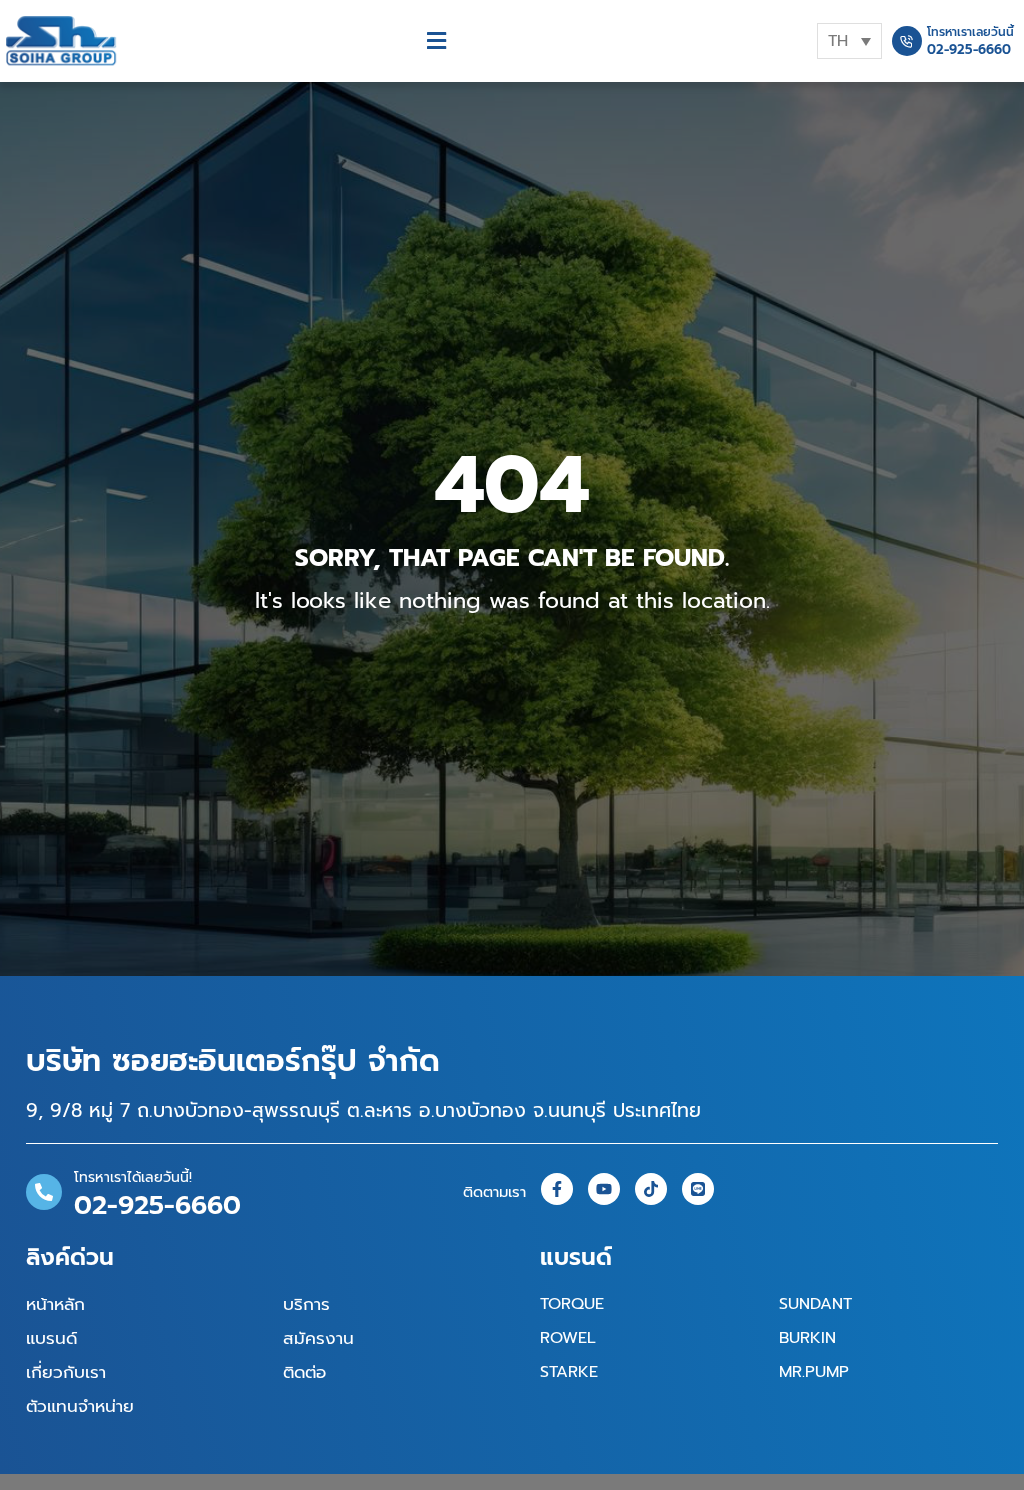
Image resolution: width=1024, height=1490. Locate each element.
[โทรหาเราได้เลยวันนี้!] (44, 1192)
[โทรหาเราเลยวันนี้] (907, 41)
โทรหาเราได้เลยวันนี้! (133, 1177)
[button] (436, 41)
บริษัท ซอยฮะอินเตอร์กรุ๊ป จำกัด (233, 1061)
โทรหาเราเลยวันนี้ (970, 32)
